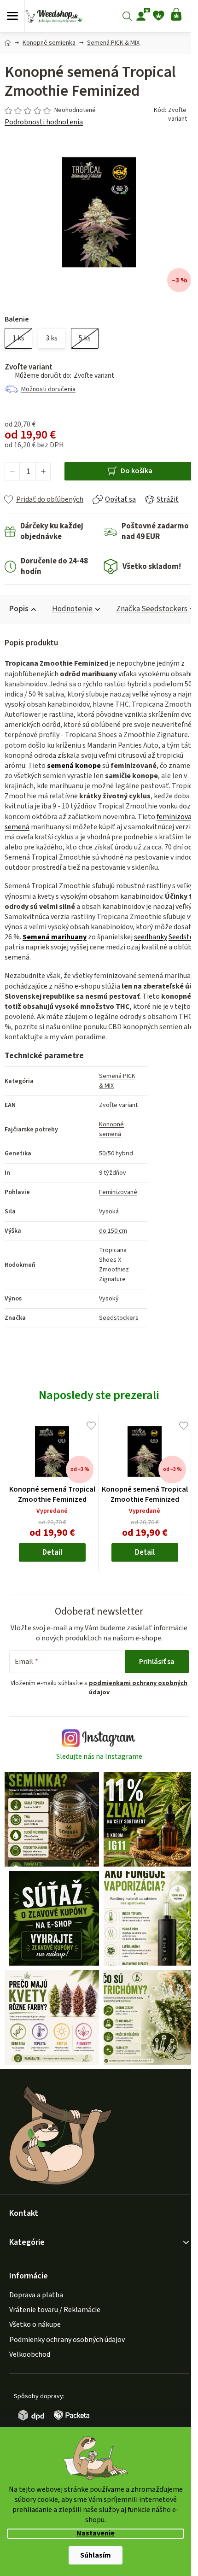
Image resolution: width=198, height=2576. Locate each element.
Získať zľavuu (98, 1333)
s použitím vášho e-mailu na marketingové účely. (98, 1355)
